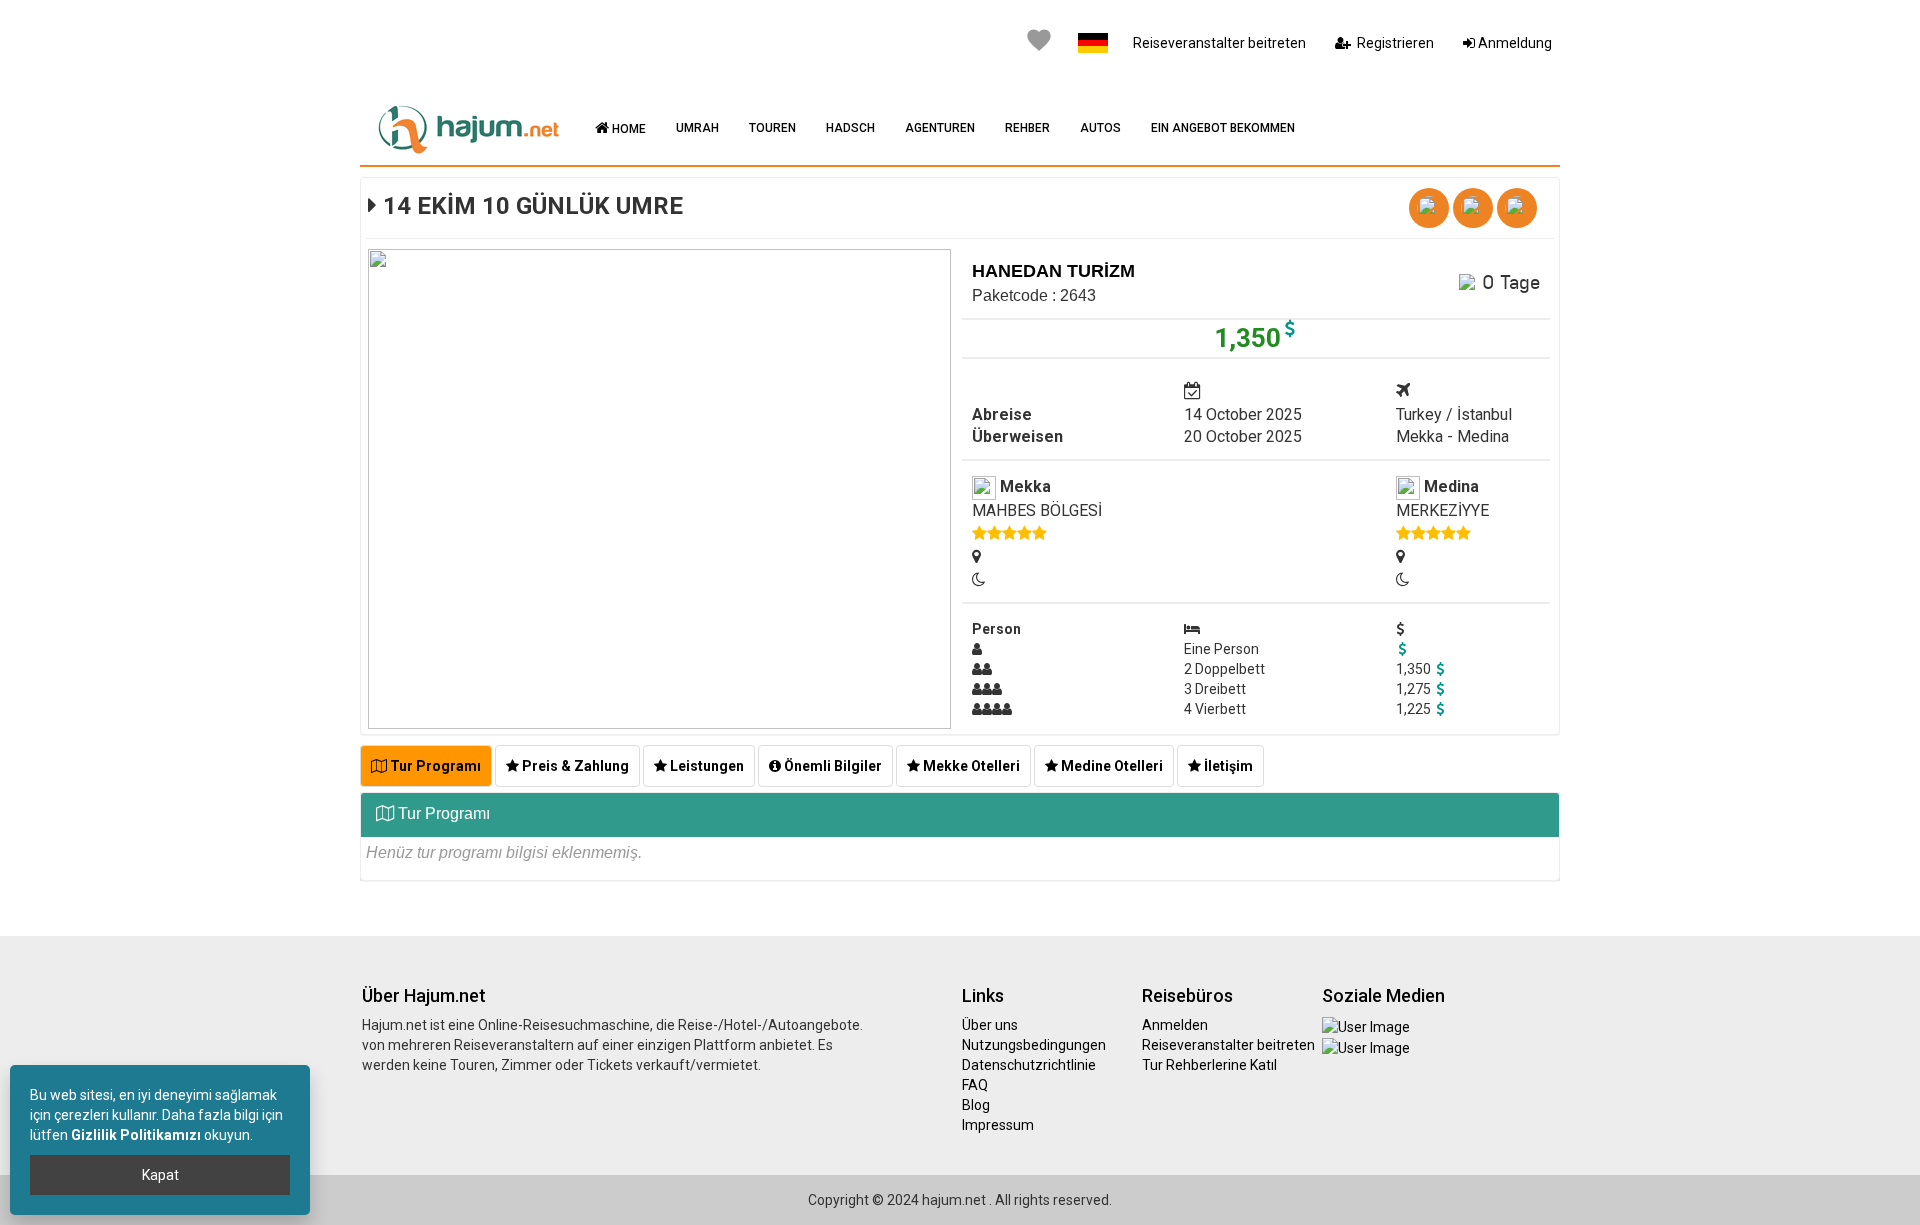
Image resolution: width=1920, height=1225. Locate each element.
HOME (627, 129)
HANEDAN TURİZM (1053, 271)
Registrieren (1392, 43)
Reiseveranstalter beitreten (1219, 43)
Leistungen (705, 766)
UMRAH (697, 128)
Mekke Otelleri (970, 766)
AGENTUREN (940, 128)
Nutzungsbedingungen (1034, 1045)
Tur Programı (434, 766)
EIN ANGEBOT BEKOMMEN (1223, 128)
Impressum (998, 1125)
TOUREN (772, 128)
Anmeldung (1513, 43)
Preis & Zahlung (574, 766)
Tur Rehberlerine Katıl (1209, 1065)
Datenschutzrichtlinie (1029, 1065)
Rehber (1027, 128)
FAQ (975, 1085)
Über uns (990, 1025)
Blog (976, 1105)
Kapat (160, 1175)
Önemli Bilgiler (831, 766)
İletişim (1227, 766)
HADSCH (850, 128)
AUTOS (1100, 128)
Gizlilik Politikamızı (136, 1135)
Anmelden (1175, 1025)
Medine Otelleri (1110, 766)
